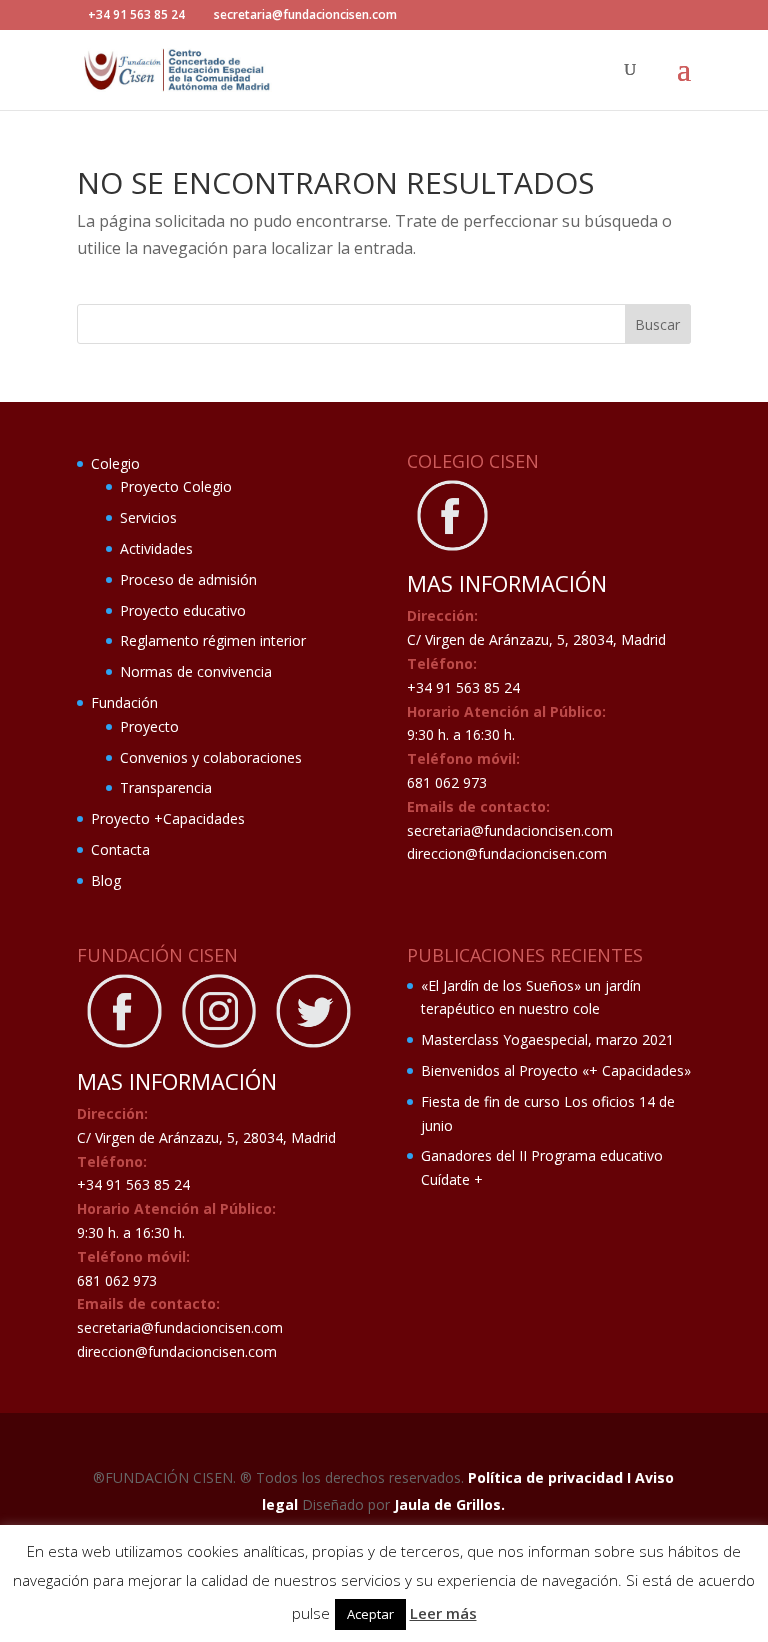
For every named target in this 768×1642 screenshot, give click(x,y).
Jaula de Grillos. (449, 1504)
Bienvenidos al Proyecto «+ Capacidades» (556, 1070)
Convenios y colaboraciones (211, 757)
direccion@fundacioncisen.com (507, 853)
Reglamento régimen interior (213, 640)
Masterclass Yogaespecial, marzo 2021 (547, 1039)
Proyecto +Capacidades (168, 818)
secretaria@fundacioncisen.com (510, 830)
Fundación (124, 702)
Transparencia (166, 787)
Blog (106, 880)
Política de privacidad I (551, 1477)
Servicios (148, 517)
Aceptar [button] (370, 1614)
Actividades (156, 548)
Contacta (120, 849)
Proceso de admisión (188, 579)
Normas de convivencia (196, 671)
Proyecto (149, 726)
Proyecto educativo (183, 610)
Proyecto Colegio (176, 486)
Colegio (115, 463)
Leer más (443, 1613)
